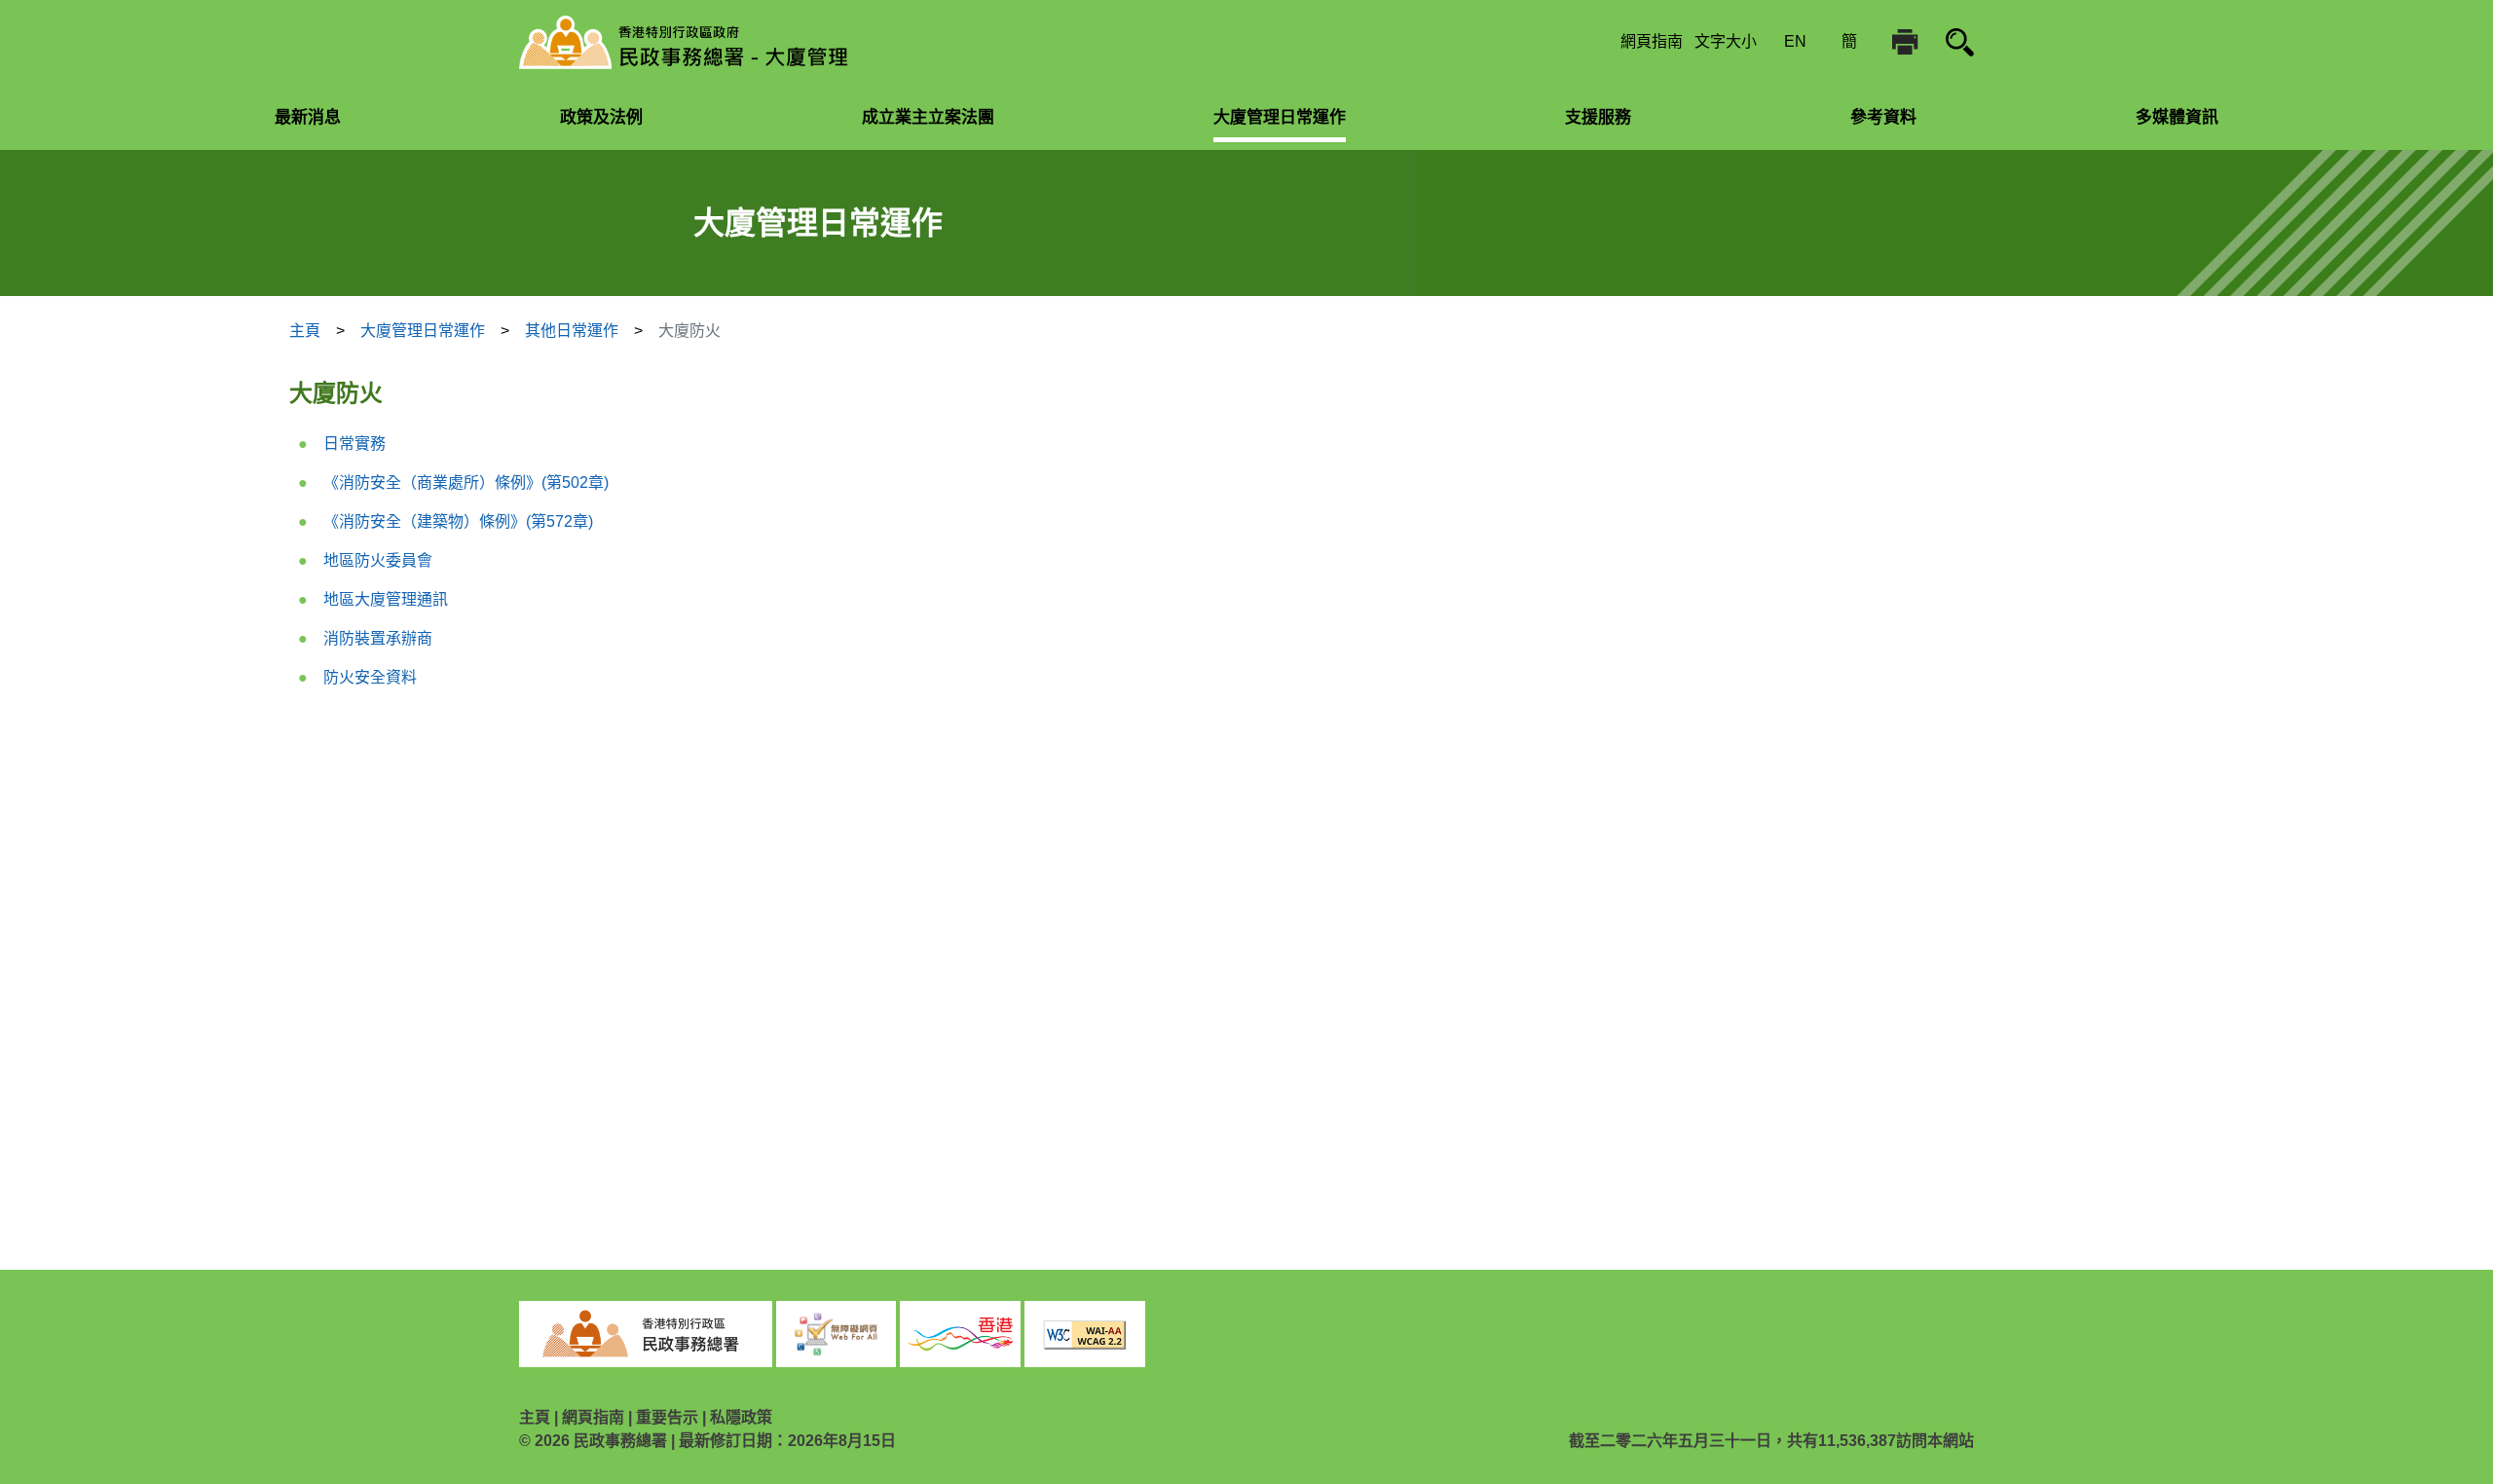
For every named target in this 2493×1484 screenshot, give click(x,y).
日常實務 (354, 444)
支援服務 (1598, 117)
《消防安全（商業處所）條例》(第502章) (466, 482)
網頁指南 (1652, 41)
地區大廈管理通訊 (386, 599)
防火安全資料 (370, 677)
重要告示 (667, 1417)
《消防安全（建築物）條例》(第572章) (458, 521)
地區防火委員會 (378, 560)
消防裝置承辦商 (378, 638)
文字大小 (1726, 41)
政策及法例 (601, 117)
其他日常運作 (572, 331)
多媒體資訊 (2177, 117)
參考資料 (1883, 117)
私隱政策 (741, 1417)
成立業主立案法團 (928, 117)
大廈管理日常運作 (1280, 117)
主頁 (305, 331)
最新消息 (308, 117)
